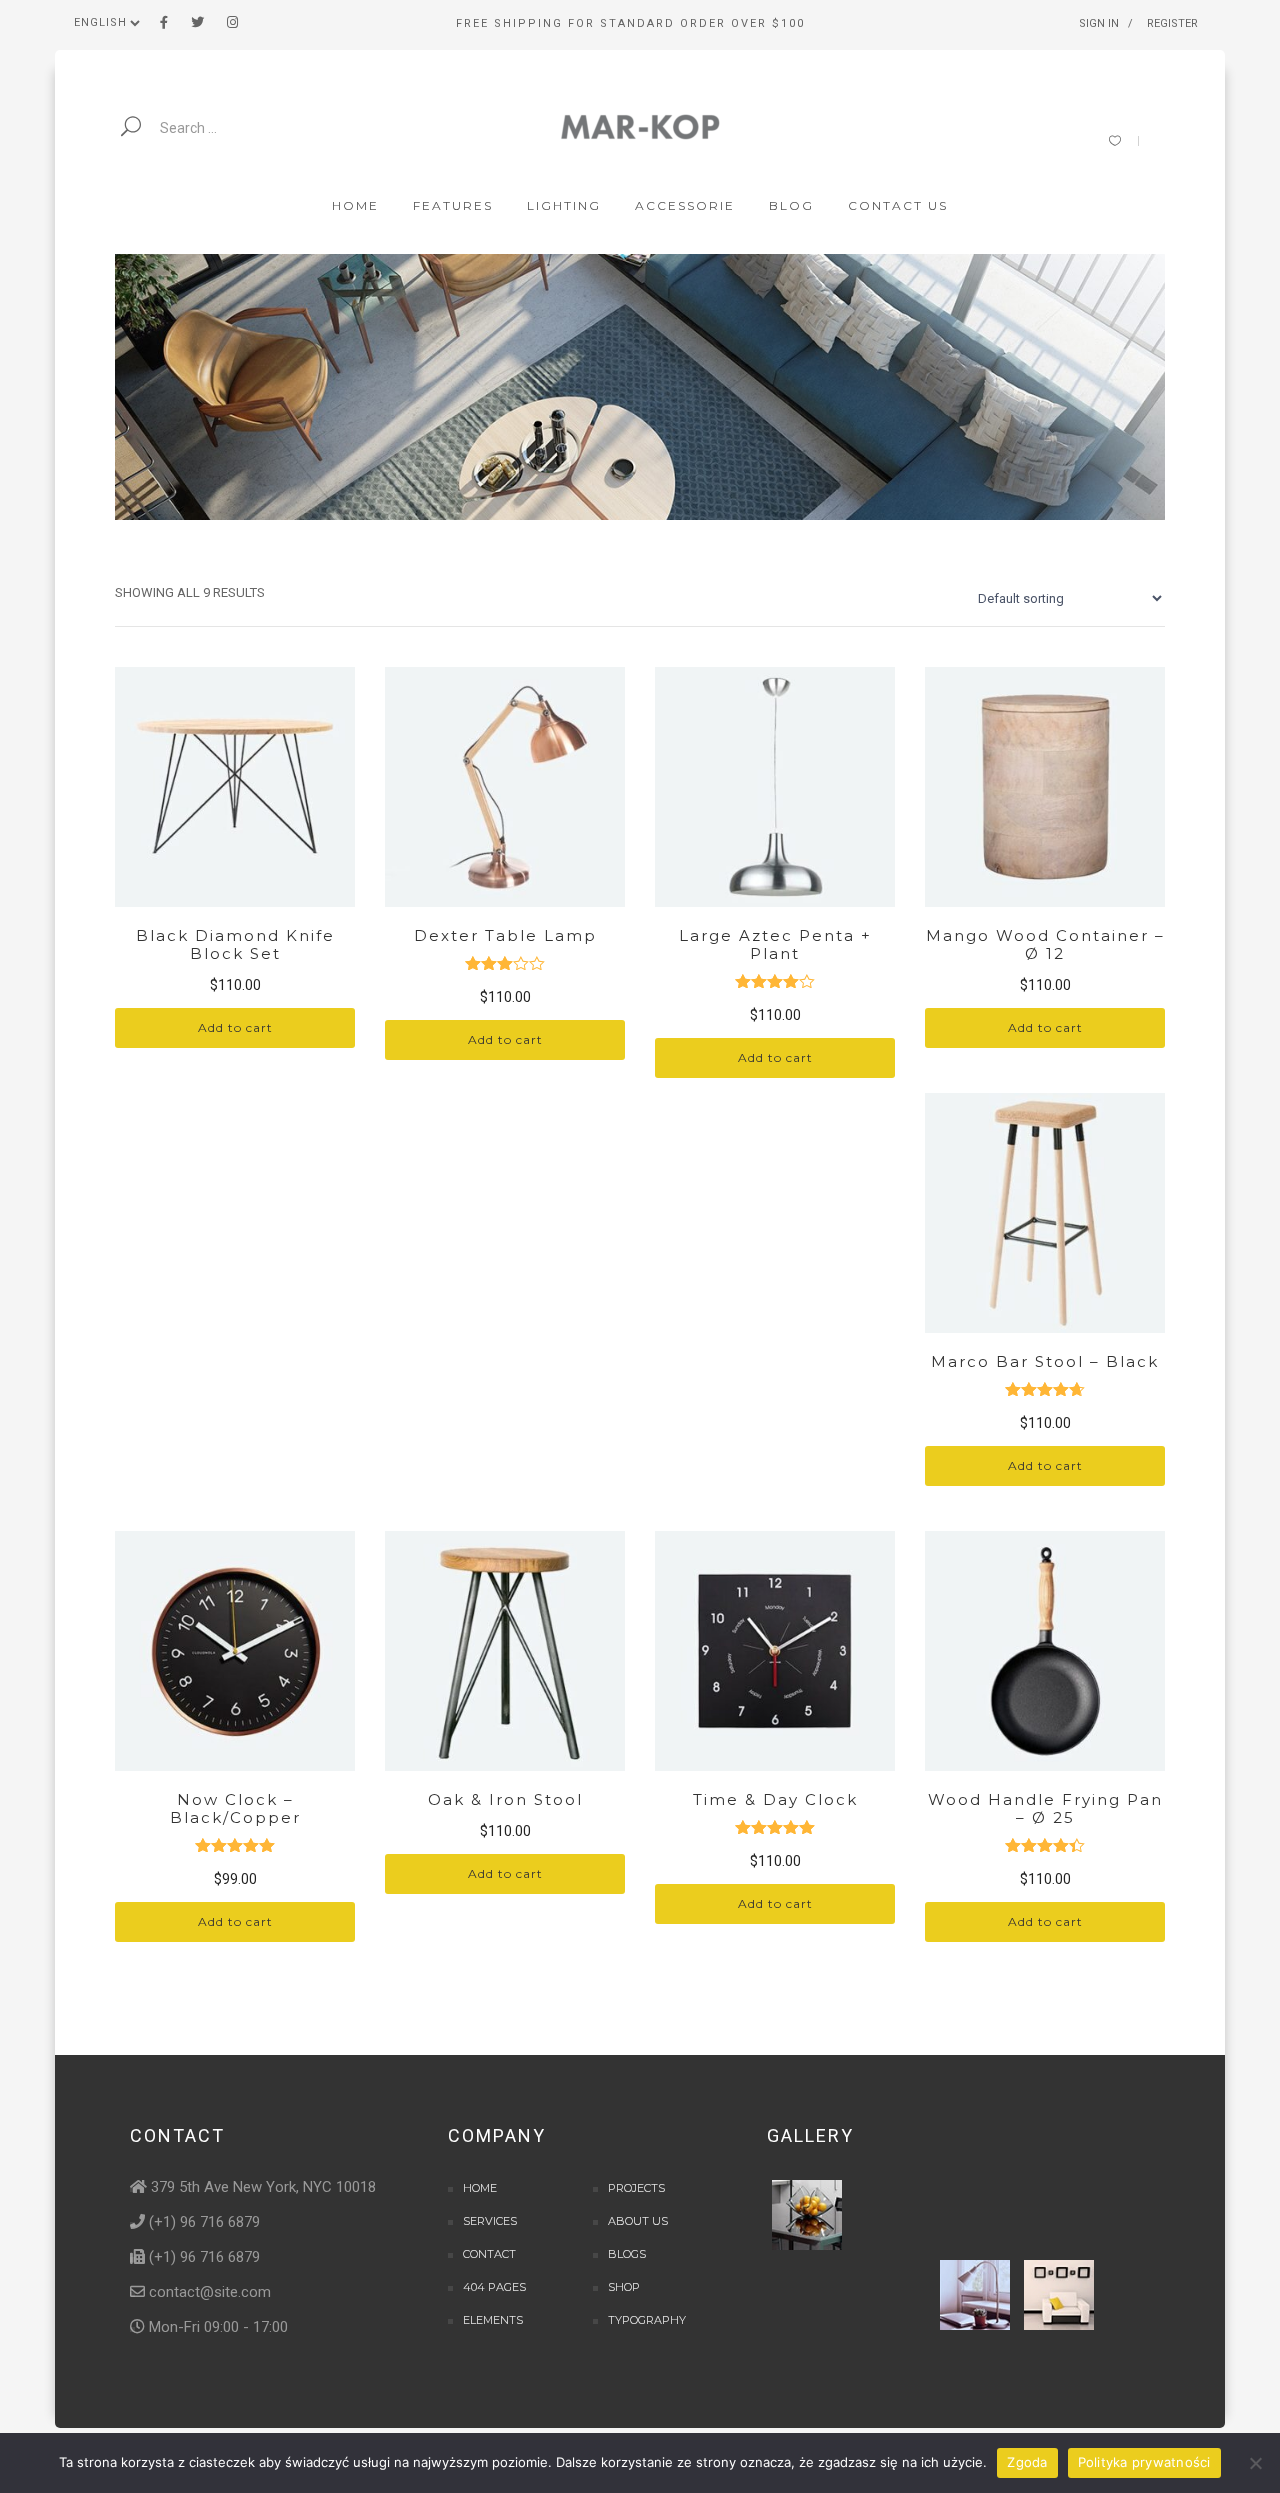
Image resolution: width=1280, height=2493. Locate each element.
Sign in (1099, 23)
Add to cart (235, 1027)
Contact (489, 2254)
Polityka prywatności (1144, 2462)
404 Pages (494, 2287)
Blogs (627, 2254)
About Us (638, 2221)
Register (1172, 23)
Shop (624, 2287)
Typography (647, 2320)
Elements (493, 2320)
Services (490, 2221)
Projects (636, 2188)
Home (480, 2188)
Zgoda (1027, 2462)
